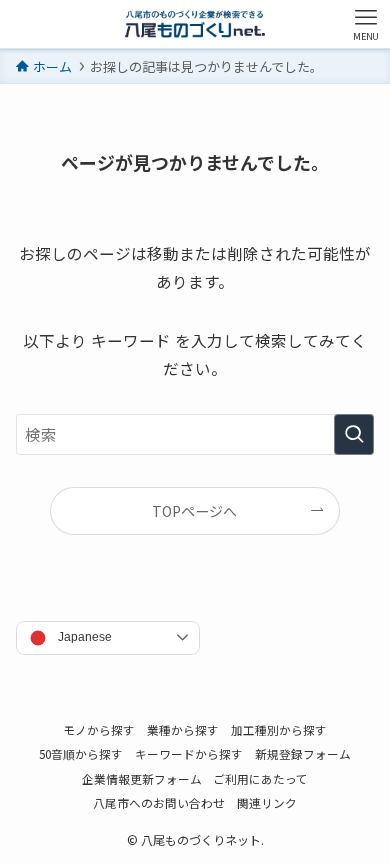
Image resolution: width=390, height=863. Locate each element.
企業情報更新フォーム (142, 778)
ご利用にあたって (260, 778)
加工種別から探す (279, 729)
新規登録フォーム (303, 753)
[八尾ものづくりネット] (194, 24)
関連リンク (267, 802)
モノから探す (99, 729)
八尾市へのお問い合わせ (159, 802)
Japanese (85, 637)
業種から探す (183, 729)
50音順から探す (81, 753)
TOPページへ (194, 511)
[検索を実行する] (354, 434)
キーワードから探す (189, 753)
